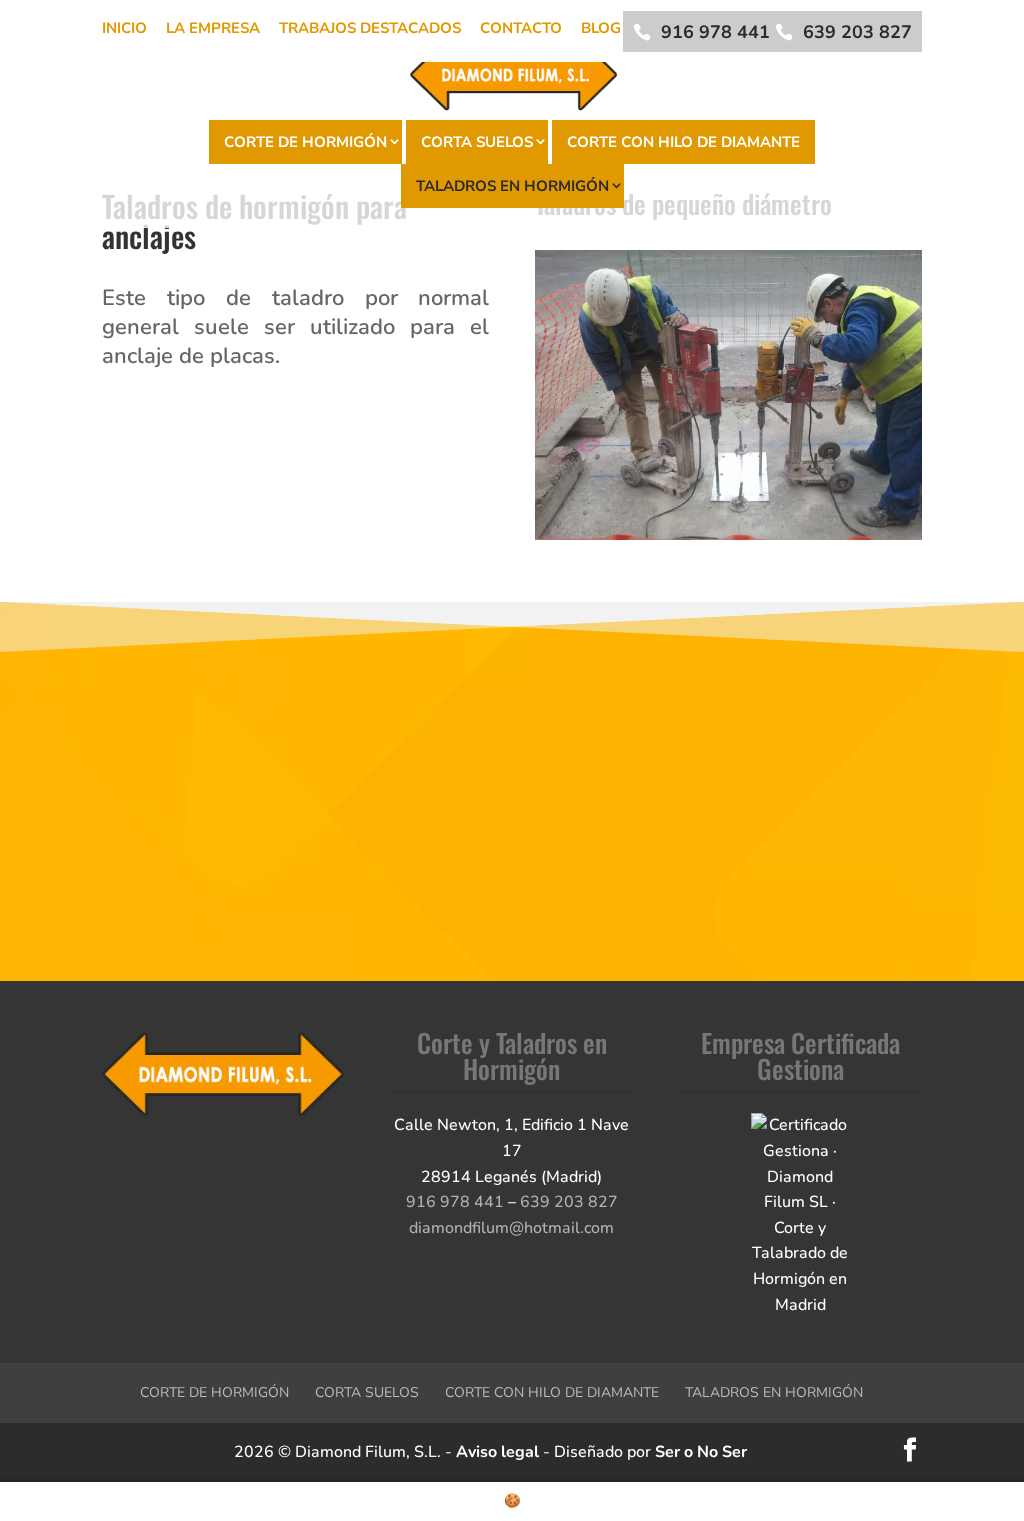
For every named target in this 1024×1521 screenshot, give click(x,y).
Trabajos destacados (370, 28)
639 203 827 (857, 32)
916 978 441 (715, 32)
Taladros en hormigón (512, 186)
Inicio (124, 28)
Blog (601, 28)
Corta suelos (477, 142)
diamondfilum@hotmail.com (511, 1228)
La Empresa (213, 28)
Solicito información (512, 896)
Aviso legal (497, 1452)
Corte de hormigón (305, 142)
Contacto (521, 28)
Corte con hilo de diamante (683, 142)
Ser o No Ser (701, 1452)
